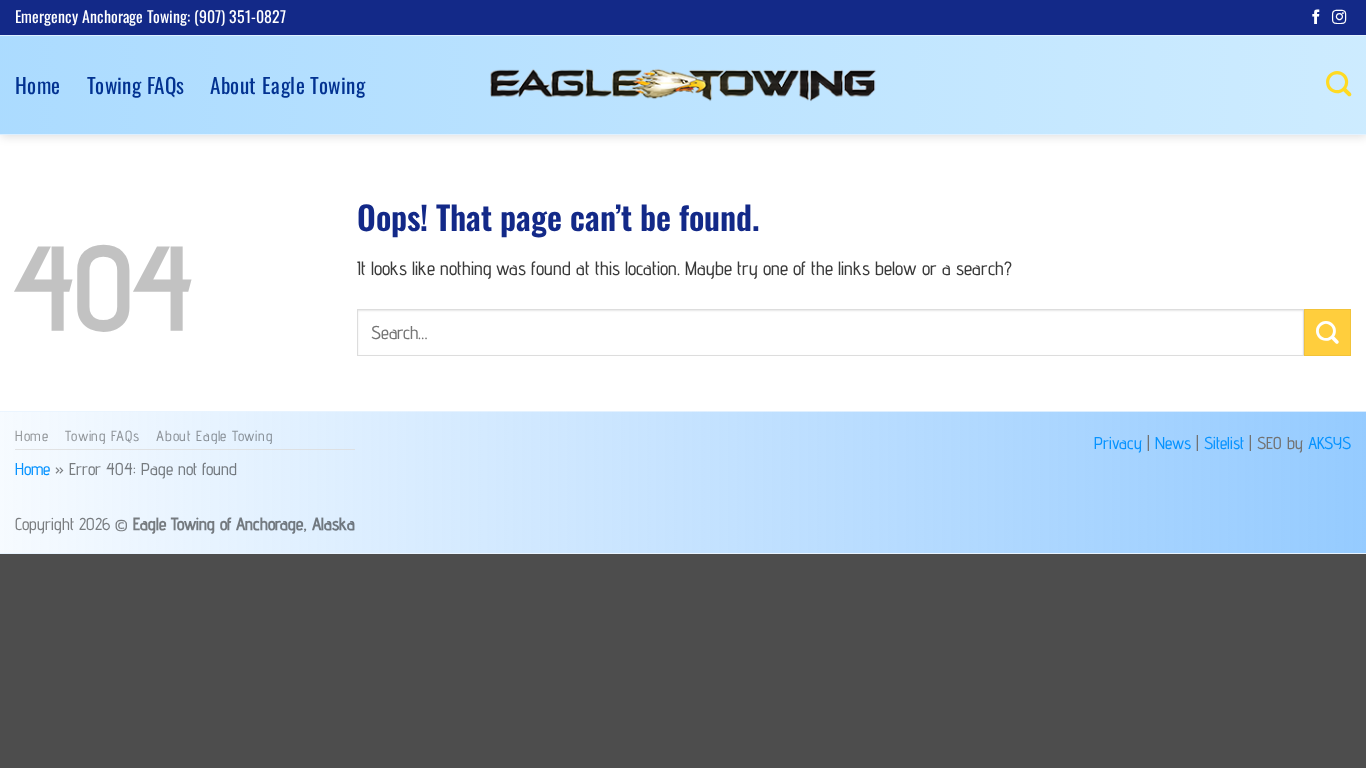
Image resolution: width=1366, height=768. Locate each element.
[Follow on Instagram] (1339, 18)
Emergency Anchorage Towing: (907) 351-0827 (150, 16)
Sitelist (1224, 442)
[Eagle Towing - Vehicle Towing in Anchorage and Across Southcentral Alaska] (683, 85)
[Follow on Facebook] (1316, 18)
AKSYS (1329, 442)
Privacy (1118, 442)
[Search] (1338, 84)
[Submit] (1327, 332)
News (1173, 442)
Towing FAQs (136, 84)
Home (38, 84)
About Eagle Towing (287, 84)
